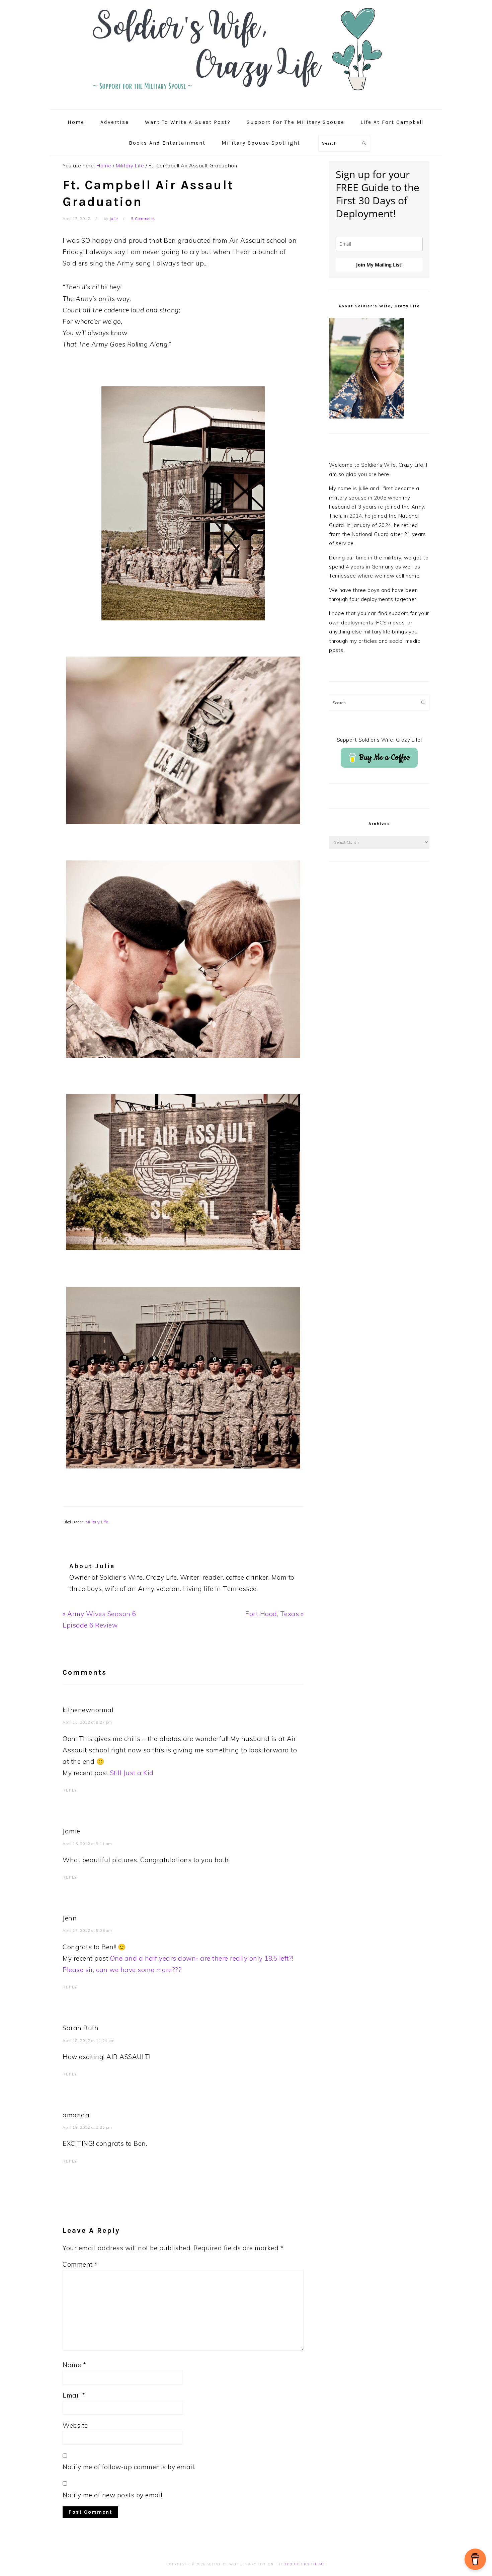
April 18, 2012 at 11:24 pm (89, 2041)
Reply (70, 1790)
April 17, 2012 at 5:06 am (87, 1930)
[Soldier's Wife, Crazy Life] (246, 102)
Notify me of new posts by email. (113, 2495)
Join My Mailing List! (379, 265)
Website (75, 2425)
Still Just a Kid (132, 1773)
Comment (80, 2264)
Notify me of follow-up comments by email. (129, 2467)
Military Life (97, 1522)
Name (74, 2365)
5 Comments (143, 219)
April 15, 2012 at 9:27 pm (87, 1722)
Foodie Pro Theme (305, 2564)
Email (74, 2395)
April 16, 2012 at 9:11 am (87, 1844)
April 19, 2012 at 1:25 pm (87, 2127)
